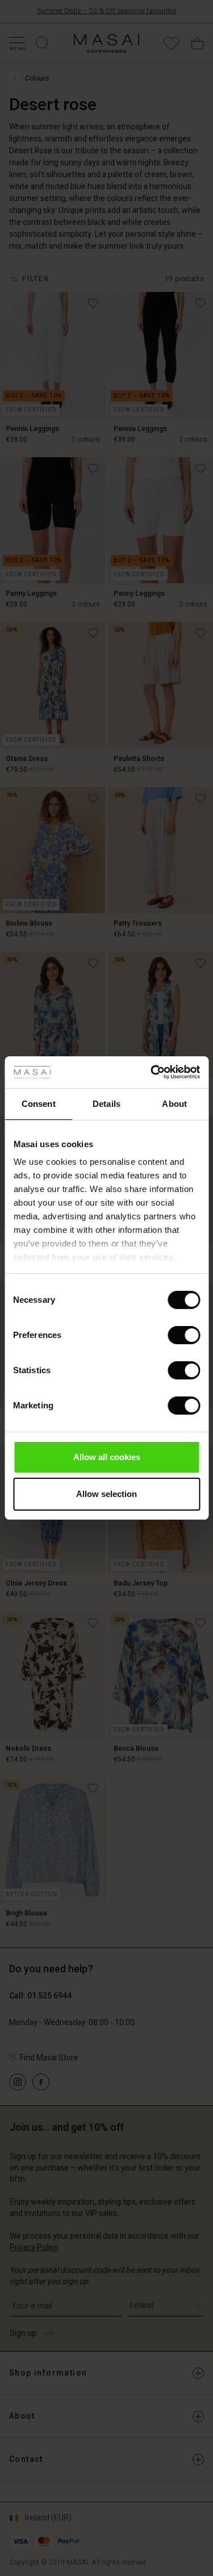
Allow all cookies (107, 1457)
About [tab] (174, 1104)
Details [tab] (106, 1104)
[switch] (184, 1335)
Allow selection (106, 1494)
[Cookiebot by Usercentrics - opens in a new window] (152, 1072)
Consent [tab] (39, 1104)
